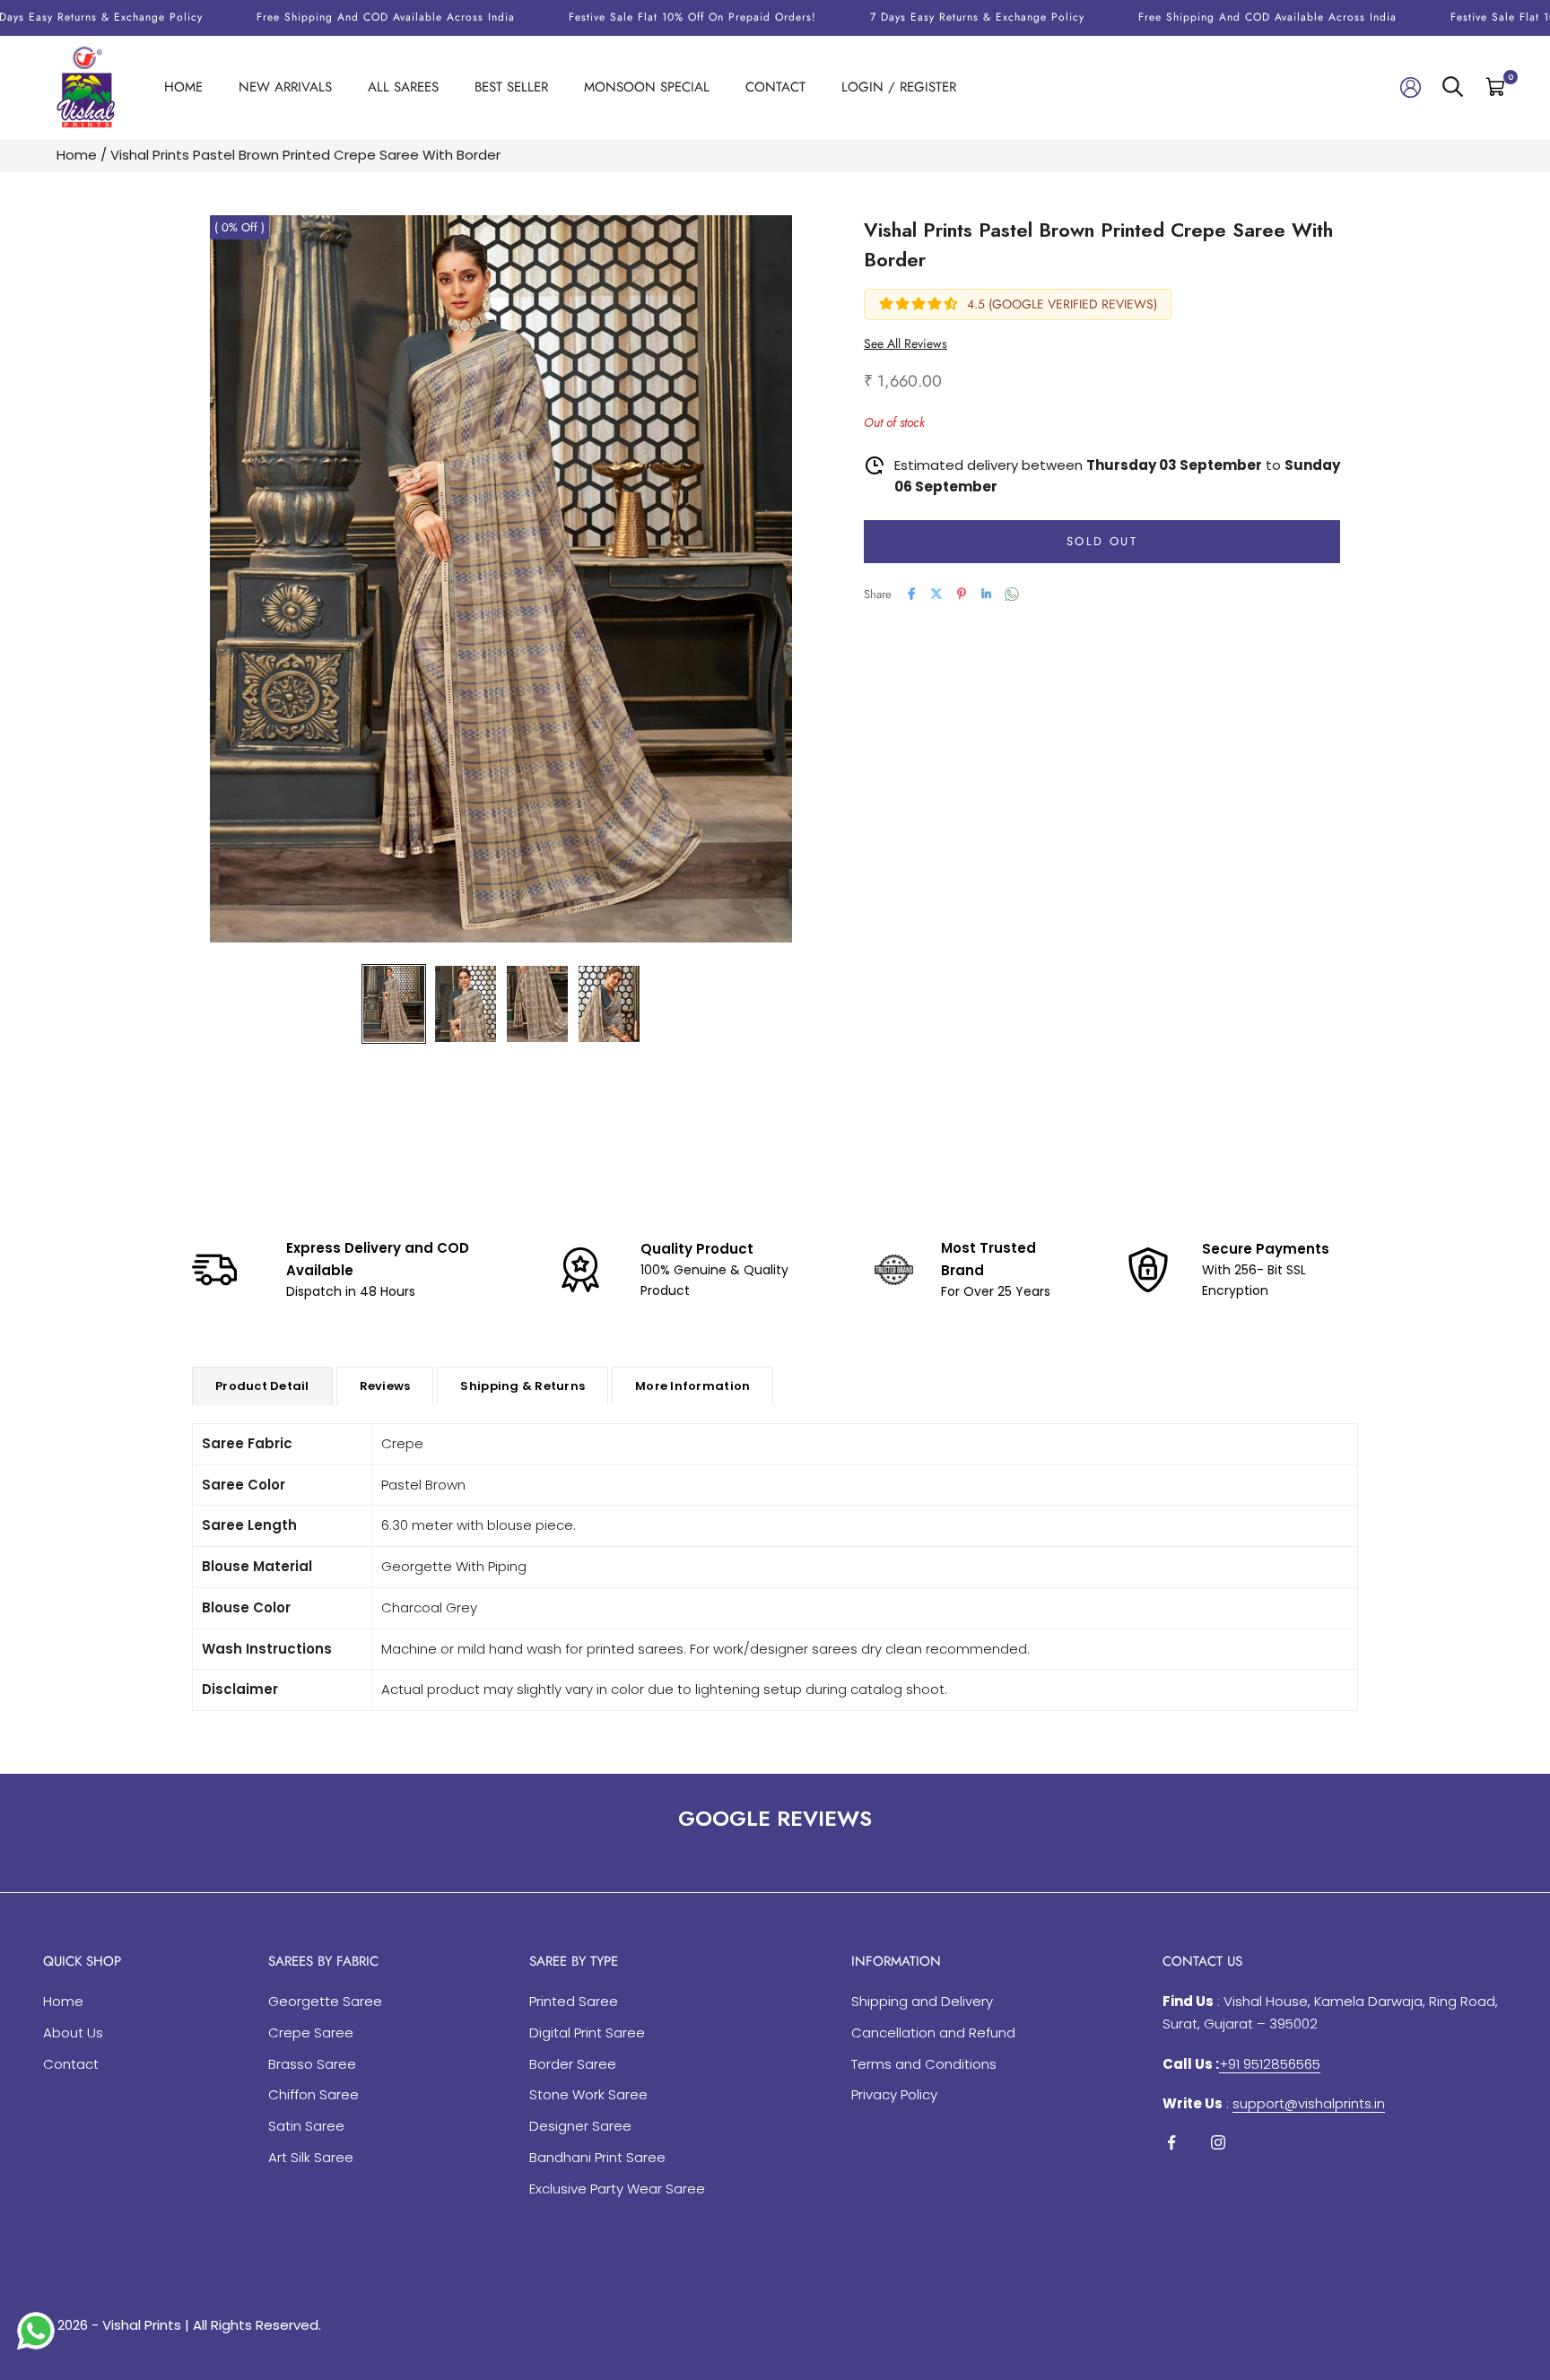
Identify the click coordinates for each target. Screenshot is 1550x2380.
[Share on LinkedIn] (987, 594)
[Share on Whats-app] (1012, 594)
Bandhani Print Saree (597, 2157)
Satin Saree (306, 2126)
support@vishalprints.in (1309, 2103)
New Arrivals (285, 87)
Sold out (1102, 541)
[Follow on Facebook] (1171, 2142)
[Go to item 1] (394, 1004)
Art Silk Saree (311, 2157)
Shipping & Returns (522, 1386)
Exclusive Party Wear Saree (617, 2189)
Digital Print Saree (587, 2033)
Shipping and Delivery (922, 2001)
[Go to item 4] (609, 1004)
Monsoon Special (647, 87)
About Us (73, 2033)
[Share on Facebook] (911, 594)
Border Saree (573, 2064)
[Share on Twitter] (936, 594)
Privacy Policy (894, 2094)
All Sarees (403, 87)
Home (183, 87)
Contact (775, 87)
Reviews (385, 1386)
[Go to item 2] (466, 1004)
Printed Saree (574, 2001)
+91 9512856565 (1270, 2064)
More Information (692, 1386)
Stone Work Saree (588, 2094)
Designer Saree (580, 2126)
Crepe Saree (311, 2033)
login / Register (899, 87)
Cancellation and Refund (933, 2033)
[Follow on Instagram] (1218, 2142)
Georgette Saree (325, 2001)
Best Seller (511, 87)
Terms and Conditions (924, 2064)
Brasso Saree (312, 2064)
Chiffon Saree (313, 2094)
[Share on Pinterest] (962, 594)
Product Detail (262, 1386)
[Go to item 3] (537, 1004)
